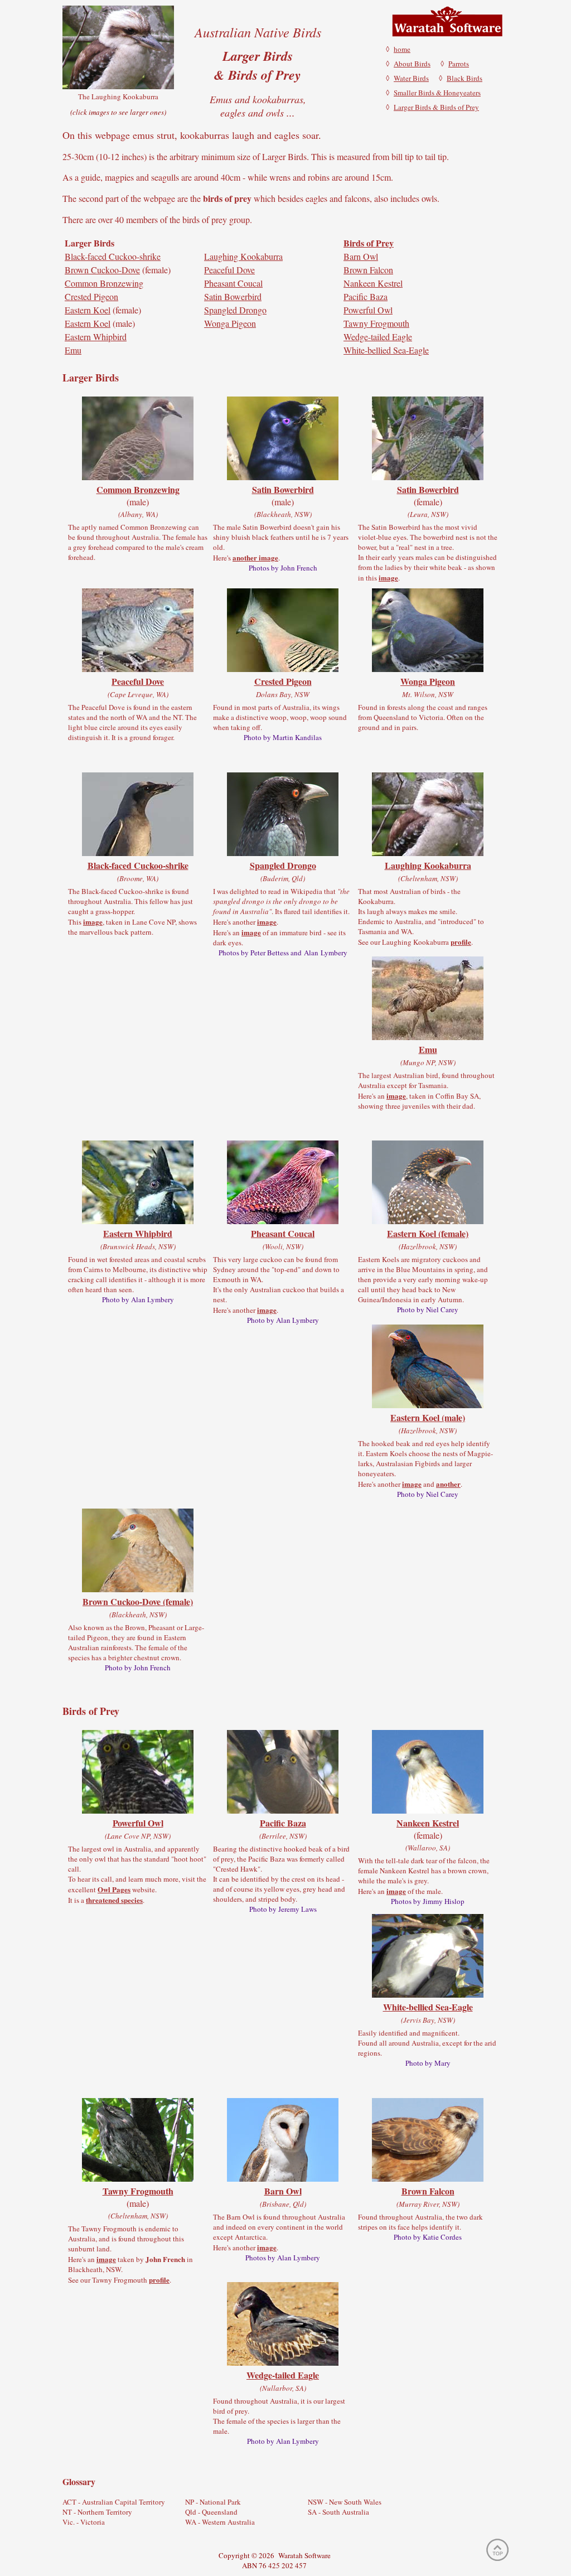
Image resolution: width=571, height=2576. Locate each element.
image (388, 577)
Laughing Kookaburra (243, 256)
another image (255, 557)
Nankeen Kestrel (373, 283)
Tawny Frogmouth (376, 323)
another (448, 1484)
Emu (73, 350)
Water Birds (411, 78)
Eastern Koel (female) (428, 1233)
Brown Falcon (368, 270)
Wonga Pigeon (230, 323)
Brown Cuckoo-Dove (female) (138, 1601)
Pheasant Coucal (233, 283)
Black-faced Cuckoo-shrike (113, 256)
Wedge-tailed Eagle (378, 337)
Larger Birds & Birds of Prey (436, 107)
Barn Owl (361, 256)
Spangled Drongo (235, 310)
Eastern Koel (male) (428, 1417)
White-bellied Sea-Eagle (386, 350)
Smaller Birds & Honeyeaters (437, 93)
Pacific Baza (366, 296)
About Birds (412, 64)
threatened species (114, 1900)
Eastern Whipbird (96, 337)
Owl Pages (114, 1889)
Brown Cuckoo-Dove (102, 270)
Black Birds (464, 78)
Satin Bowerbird (233, 296)
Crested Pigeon (91, 296)
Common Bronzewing (104, 283)
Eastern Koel (88, 310)
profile (461, 942)
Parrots (459, 64)
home (402, 49)
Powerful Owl (368, 310)
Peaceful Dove (229, 270)
